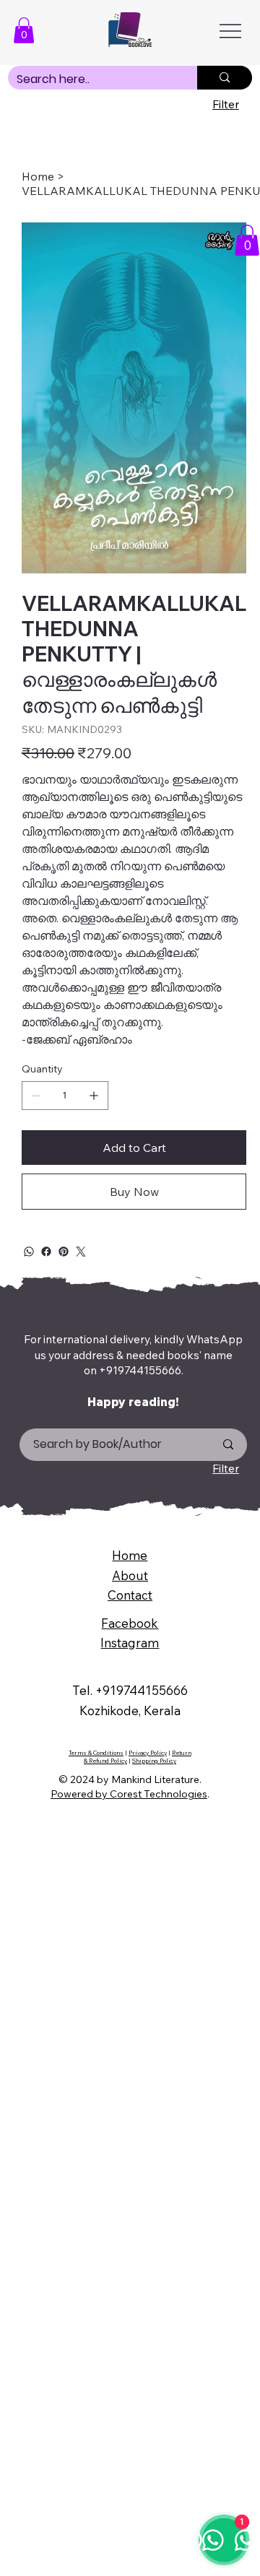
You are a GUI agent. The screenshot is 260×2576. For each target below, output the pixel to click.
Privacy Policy (148, 1753)
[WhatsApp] (29, 1252)
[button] (24, 30)
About (130, 1575)
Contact (130, 1595)
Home (130, 1555)
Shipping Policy (154, 1761)
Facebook (130, 1623)
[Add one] (94, 1096)
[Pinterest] (64, 1252)
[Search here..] (225, 78)
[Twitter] (81, 1252)
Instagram (130, 1643)
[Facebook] (46, 1252)
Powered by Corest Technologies (129, 1794)
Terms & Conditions (96, 1753)
